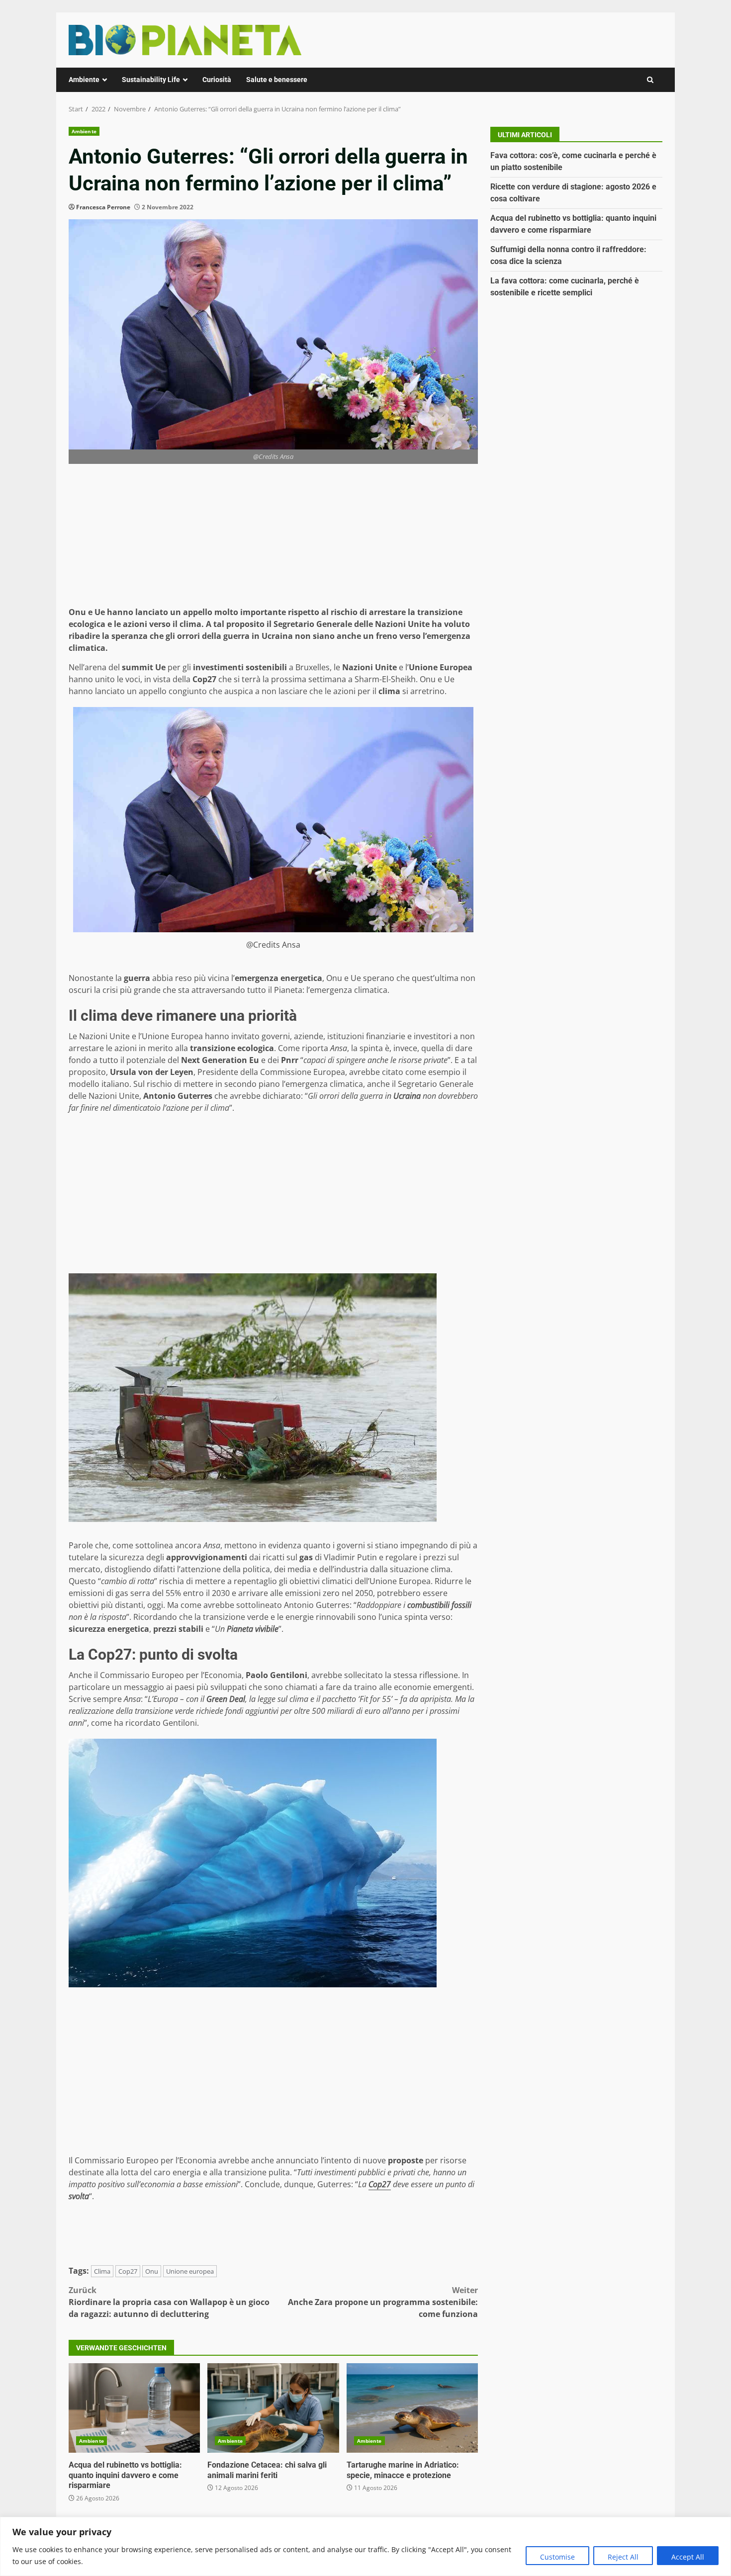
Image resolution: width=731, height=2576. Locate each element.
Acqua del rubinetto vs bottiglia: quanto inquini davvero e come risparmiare (134, 2408)
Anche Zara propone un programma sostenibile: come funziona (383, 2302)
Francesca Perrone (103, 207)
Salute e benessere (277, 80)
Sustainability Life (151, 80)
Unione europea (190, 2271)
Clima (102, 2271)
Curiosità (217, 80)
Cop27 (128, 2271)
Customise (557, 2557)
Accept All (688, 2557)
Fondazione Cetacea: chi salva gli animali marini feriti (273, 2408)
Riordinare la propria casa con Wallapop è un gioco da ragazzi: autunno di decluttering (169, 2302)
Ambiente (84, 80)
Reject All (623, 2557)
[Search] (650, 80)
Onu (152, 2271)
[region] (365, 2546)
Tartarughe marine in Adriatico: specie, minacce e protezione (412, 2408)
